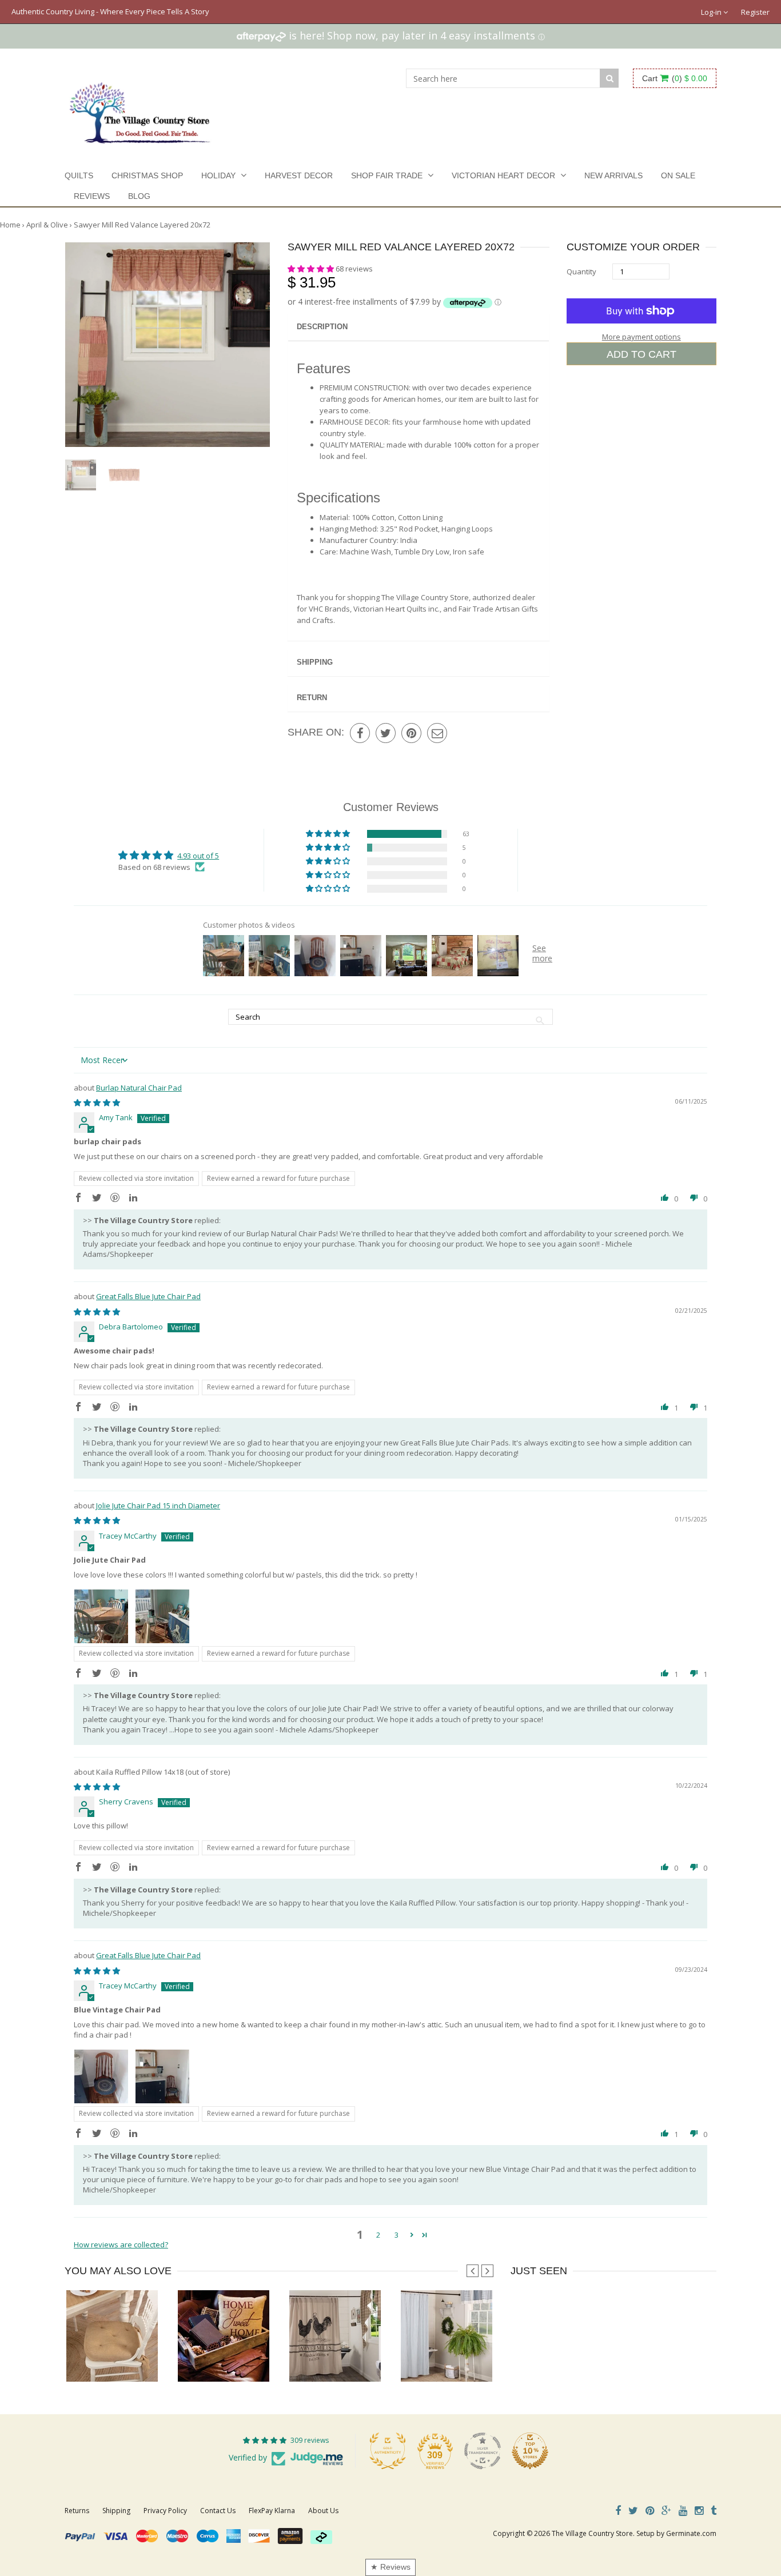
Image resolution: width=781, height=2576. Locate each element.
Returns (77, 2511)
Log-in (712, 12)
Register (755, 12)
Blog (139, 196)
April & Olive (47, 225)
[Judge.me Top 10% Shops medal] (530, 2451)
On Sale (678, 175)
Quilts (79, 175)
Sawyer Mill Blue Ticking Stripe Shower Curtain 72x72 (489, 2359)
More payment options (641, 337)
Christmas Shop (147, 175)
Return (312, 698)
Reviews (92, 196)
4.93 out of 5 (198, 856)
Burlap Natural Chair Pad (139, 1088)
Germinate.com (691, 2533)
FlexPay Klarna (272, 2511)
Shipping (315, 662)
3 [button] (397, 2235)
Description (322, 327)
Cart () (675, 78)
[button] (312, 269)
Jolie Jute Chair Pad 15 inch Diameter (158, 1505)
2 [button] (378, 2235)
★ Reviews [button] (390, 2567)
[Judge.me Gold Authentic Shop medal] (388, 2451)
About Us (323, 2511)
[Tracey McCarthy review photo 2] (162, 1616)
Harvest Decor (299, 175)
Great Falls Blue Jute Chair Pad (148, 1296)
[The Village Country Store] (140, 110)
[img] (97, 1103)
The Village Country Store (592, 2533)
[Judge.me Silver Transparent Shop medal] (483, 2451)
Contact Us (218, 2511)
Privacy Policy (165, 2511)
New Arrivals (613, 175)
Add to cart (641, 354)
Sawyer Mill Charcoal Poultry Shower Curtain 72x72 (373, 2359)
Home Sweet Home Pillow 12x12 (231, 2359)
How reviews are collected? (121, 2244)
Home (10, 225)
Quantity (581, 271)
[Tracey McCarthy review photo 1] (101, 1616)
